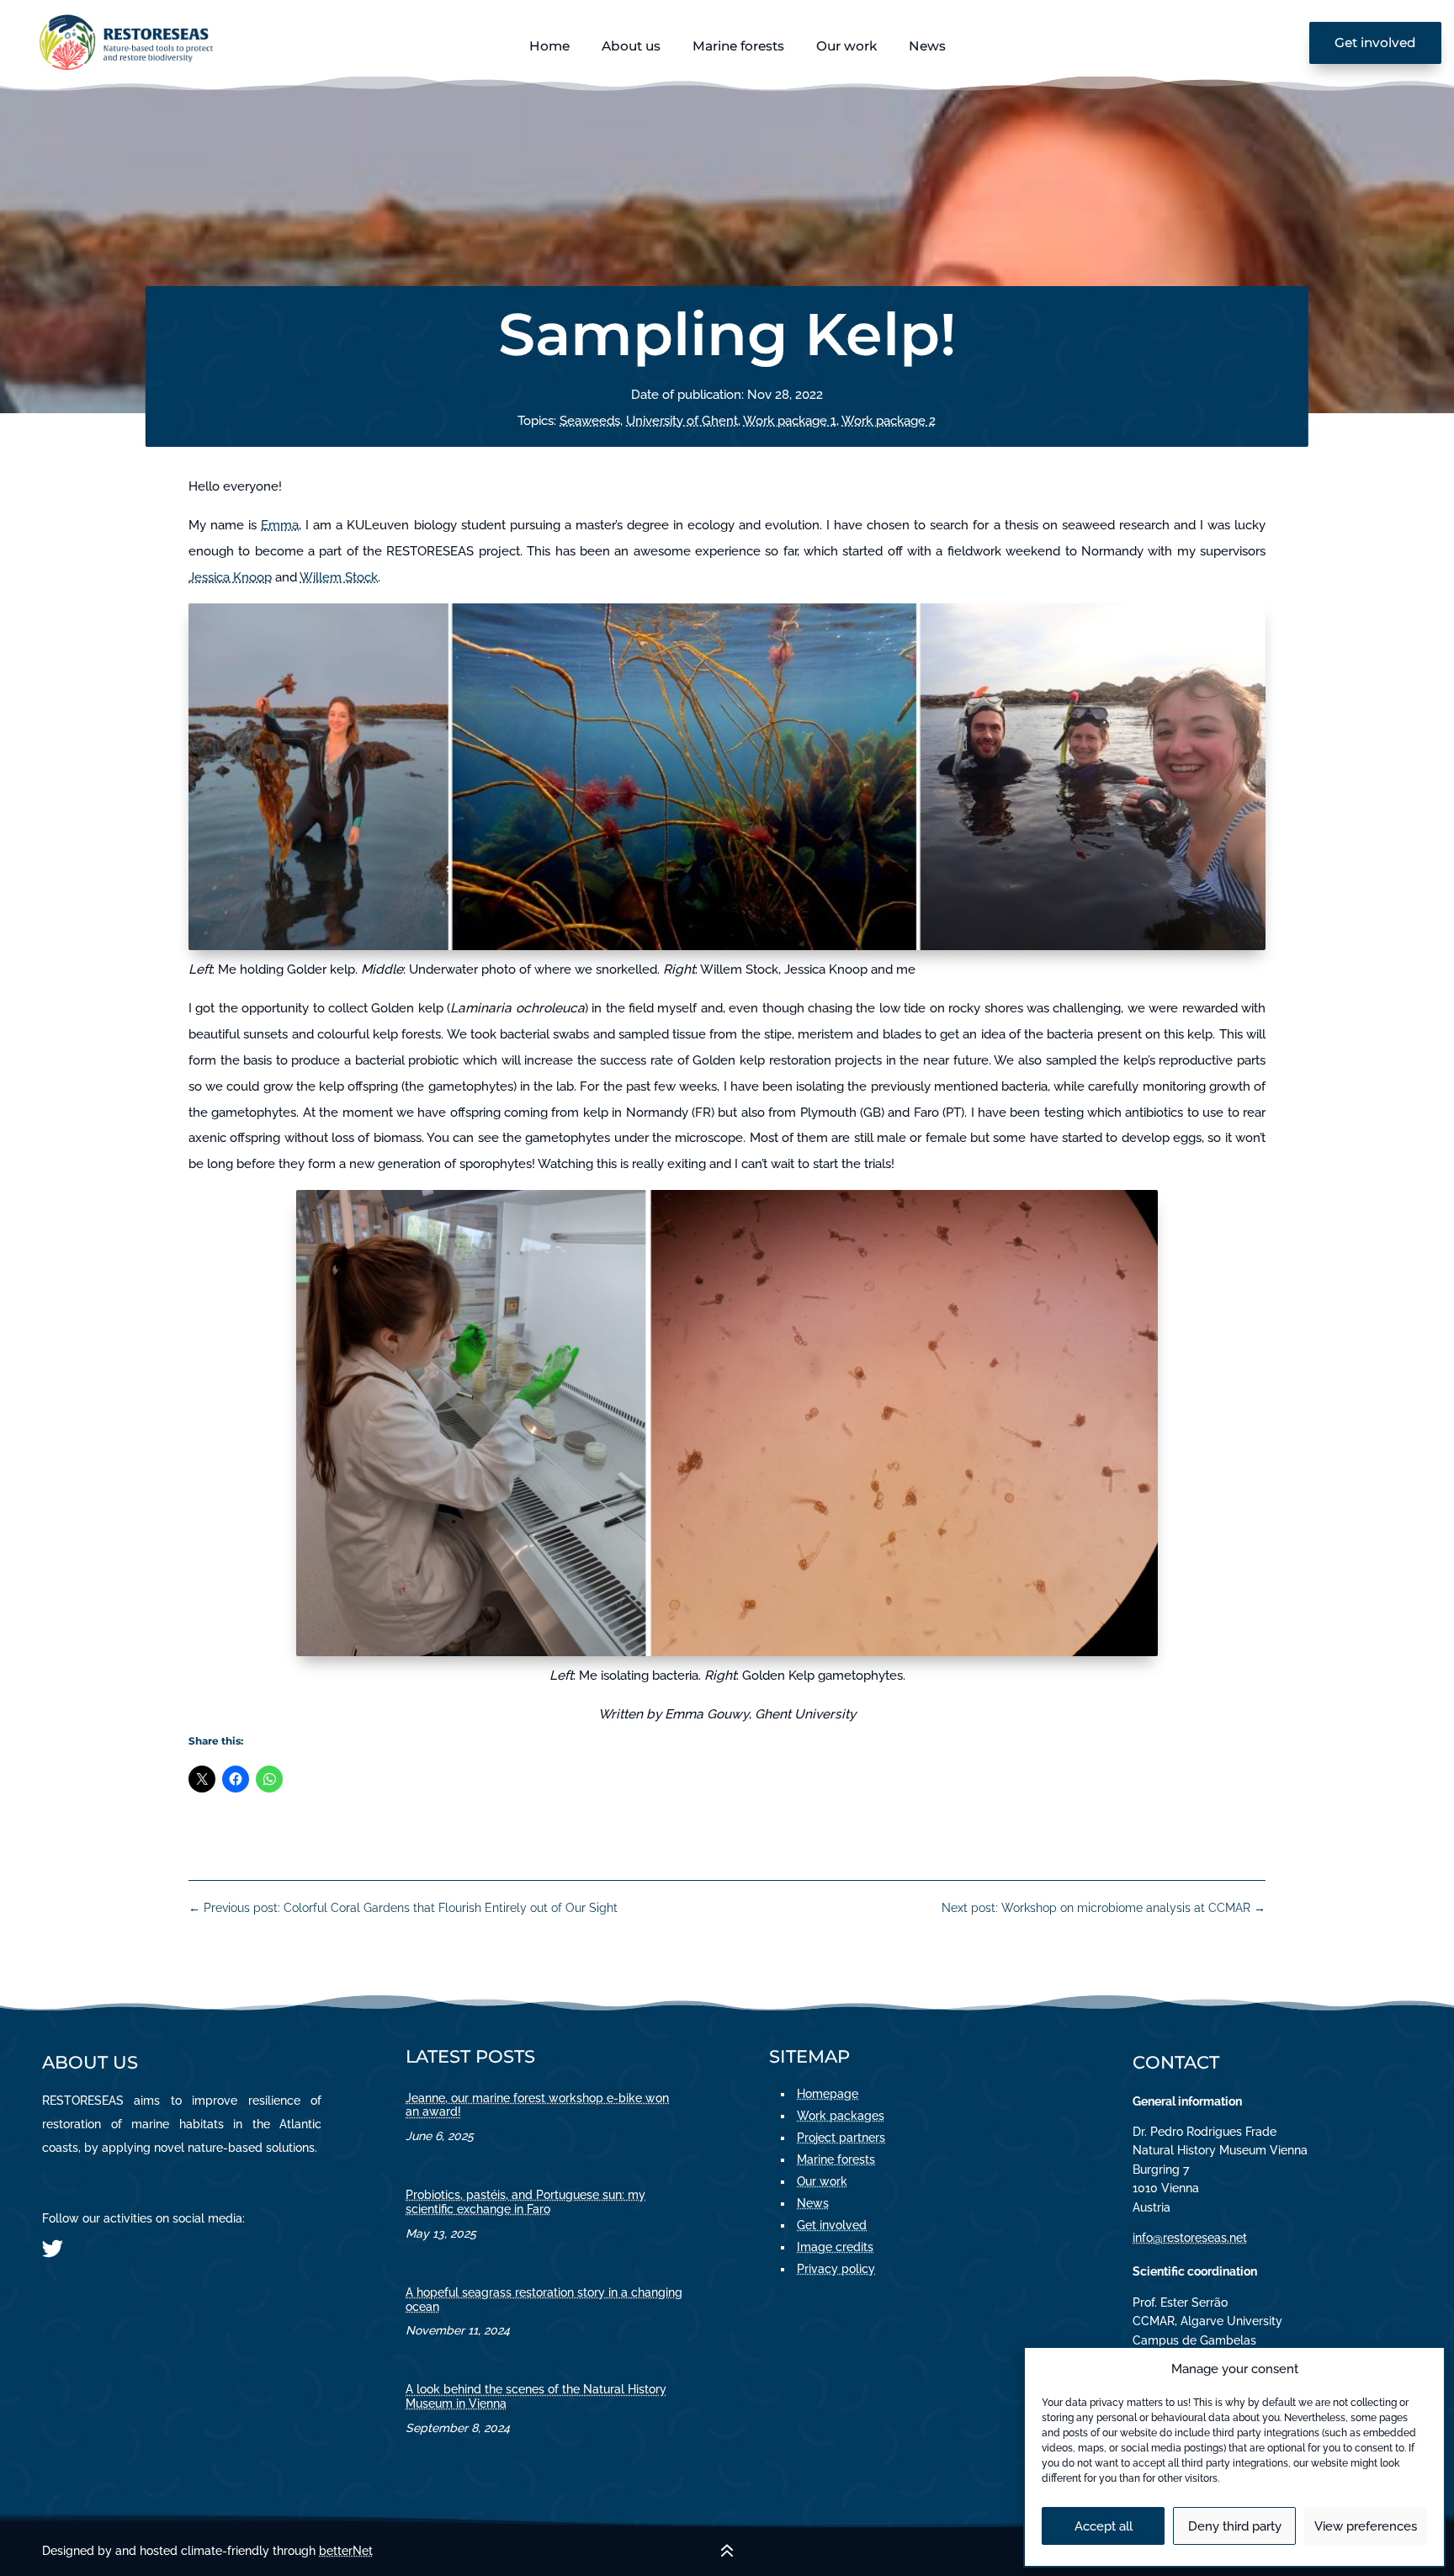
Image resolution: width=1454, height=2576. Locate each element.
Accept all (1104, 2526)
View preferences (1366, 2526)
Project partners (841, 2138)
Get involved (1375, 42)
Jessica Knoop (230, 577)
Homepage (828, 2094)
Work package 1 (790, 421)
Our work (846, 46)
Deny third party (1235, 2526)
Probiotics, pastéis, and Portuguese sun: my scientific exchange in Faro (525, 2202)
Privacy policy (836, 2269)
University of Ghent (682, 421)
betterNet (346, 2551)
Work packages (841, 2116)
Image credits (835, 2247)
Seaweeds (590, 421)
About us (631, 46)
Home (549, 46)
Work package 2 (889, 421)
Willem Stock (339, 577)
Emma (280, 525)
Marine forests (738, 46)
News (927, 46)
